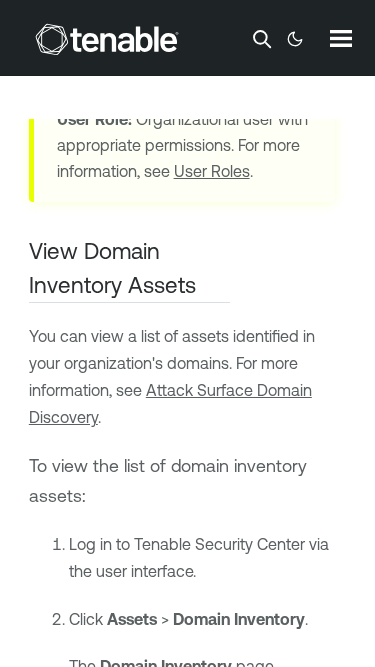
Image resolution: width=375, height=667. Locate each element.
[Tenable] (107, 39)
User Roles (212, 171)
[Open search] (262, 39)
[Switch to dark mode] (295, 39)
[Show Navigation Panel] (341, 38)
